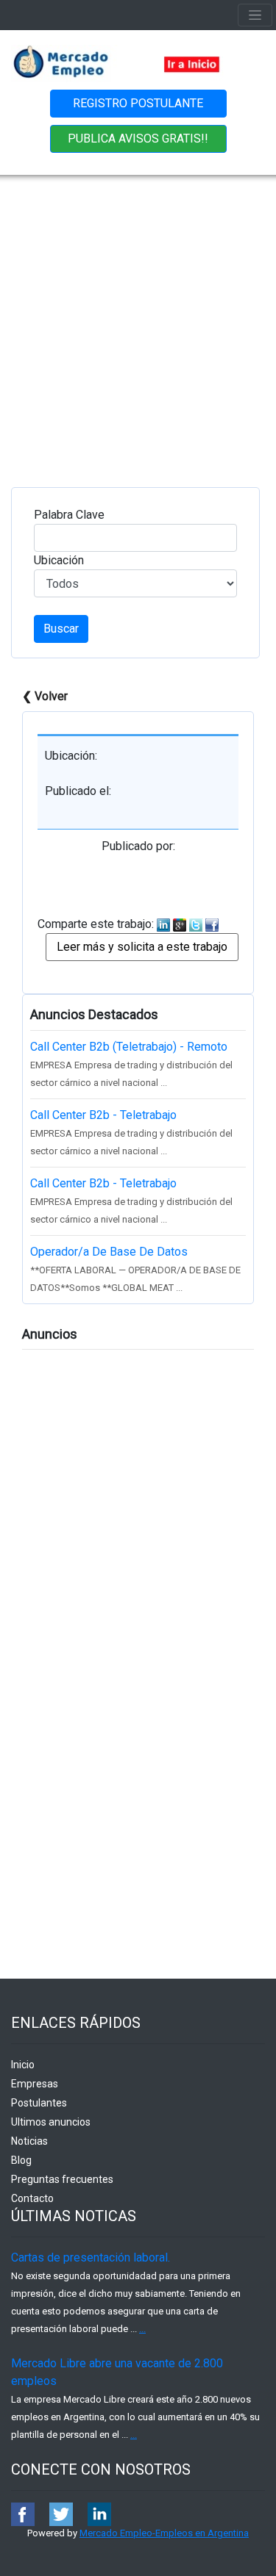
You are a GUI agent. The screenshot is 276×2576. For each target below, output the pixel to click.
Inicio (23, 2065)
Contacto (32, 2198)
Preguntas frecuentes (62, 2179)
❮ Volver (45, 696)
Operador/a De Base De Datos (109, 1252)
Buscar (61, 629)
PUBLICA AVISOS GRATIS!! (138, 138)
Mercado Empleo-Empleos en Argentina (164, 2533)
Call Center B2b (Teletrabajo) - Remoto (129, 1047)
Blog (21, 2160)
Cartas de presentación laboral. (91, 2257)
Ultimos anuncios (51, 2122)
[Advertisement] (138, 320)
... (142, 2329)
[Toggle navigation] (255, 15)
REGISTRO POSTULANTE (138, 103)
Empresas (35, 2084)
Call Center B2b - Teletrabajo (103, 1115)
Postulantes (39, 2103)
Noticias (29, 2141)
